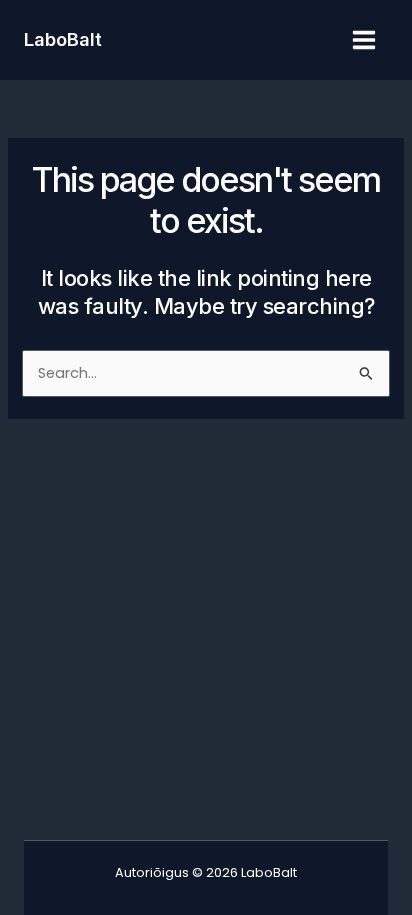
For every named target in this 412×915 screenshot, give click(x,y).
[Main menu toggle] (364, 40)
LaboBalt (63, 39)
